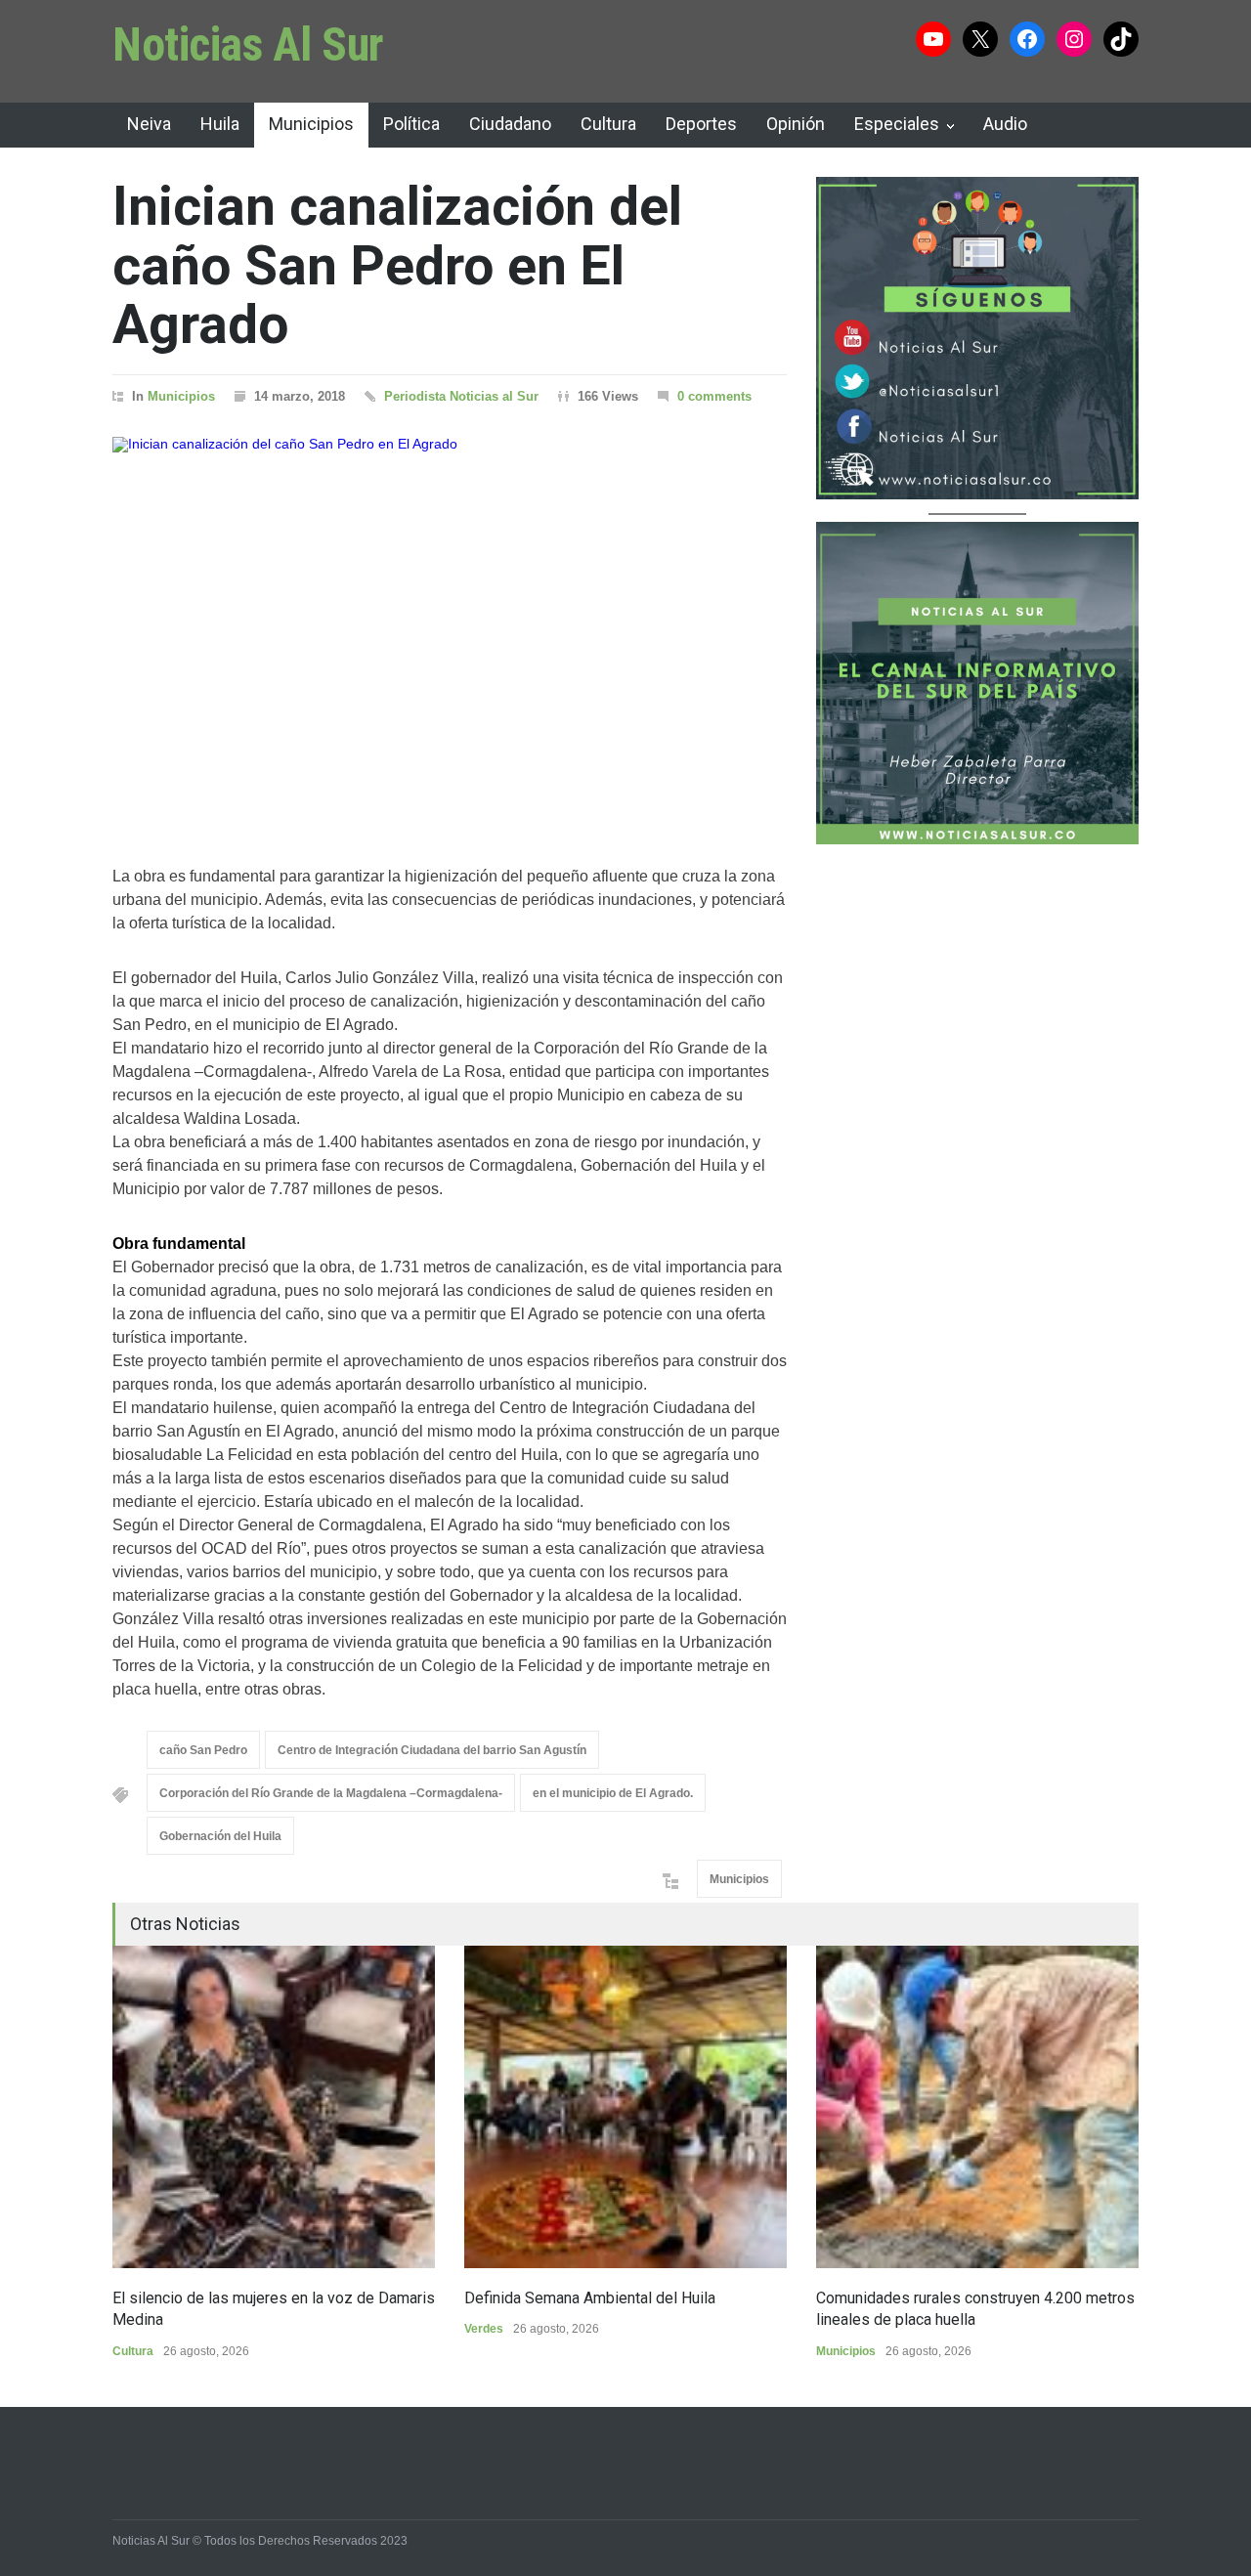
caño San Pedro (203, 1750)
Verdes (484, 2329)
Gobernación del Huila (220, 1836)
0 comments (714, 396)
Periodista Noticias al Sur (461, 396)
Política (411, 124)
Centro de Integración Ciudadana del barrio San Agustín (432, 1750)
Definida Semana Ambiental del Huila (590, 2298)
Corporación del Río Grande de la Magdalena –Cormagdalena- (331, 1793)
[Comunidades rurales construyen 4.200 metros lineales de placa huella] (977, 2107)
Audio (1005, 124)
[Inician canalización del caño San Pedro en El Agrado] (450, 626)
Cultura (608, 124)
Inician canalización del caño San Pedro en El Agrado (397, 265)
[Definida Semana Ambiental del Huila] (625, 2107)
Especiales (897, 124)
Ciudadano (510, 124)
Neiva (149, 124)
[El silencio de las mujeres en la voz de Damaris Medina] (274, 2107)
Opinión (796, 124)
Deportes (701, 124)
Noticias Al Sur (248, 44)
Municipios (311, 124)
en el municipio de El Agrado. (613, 1793)
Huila (220, 124)
